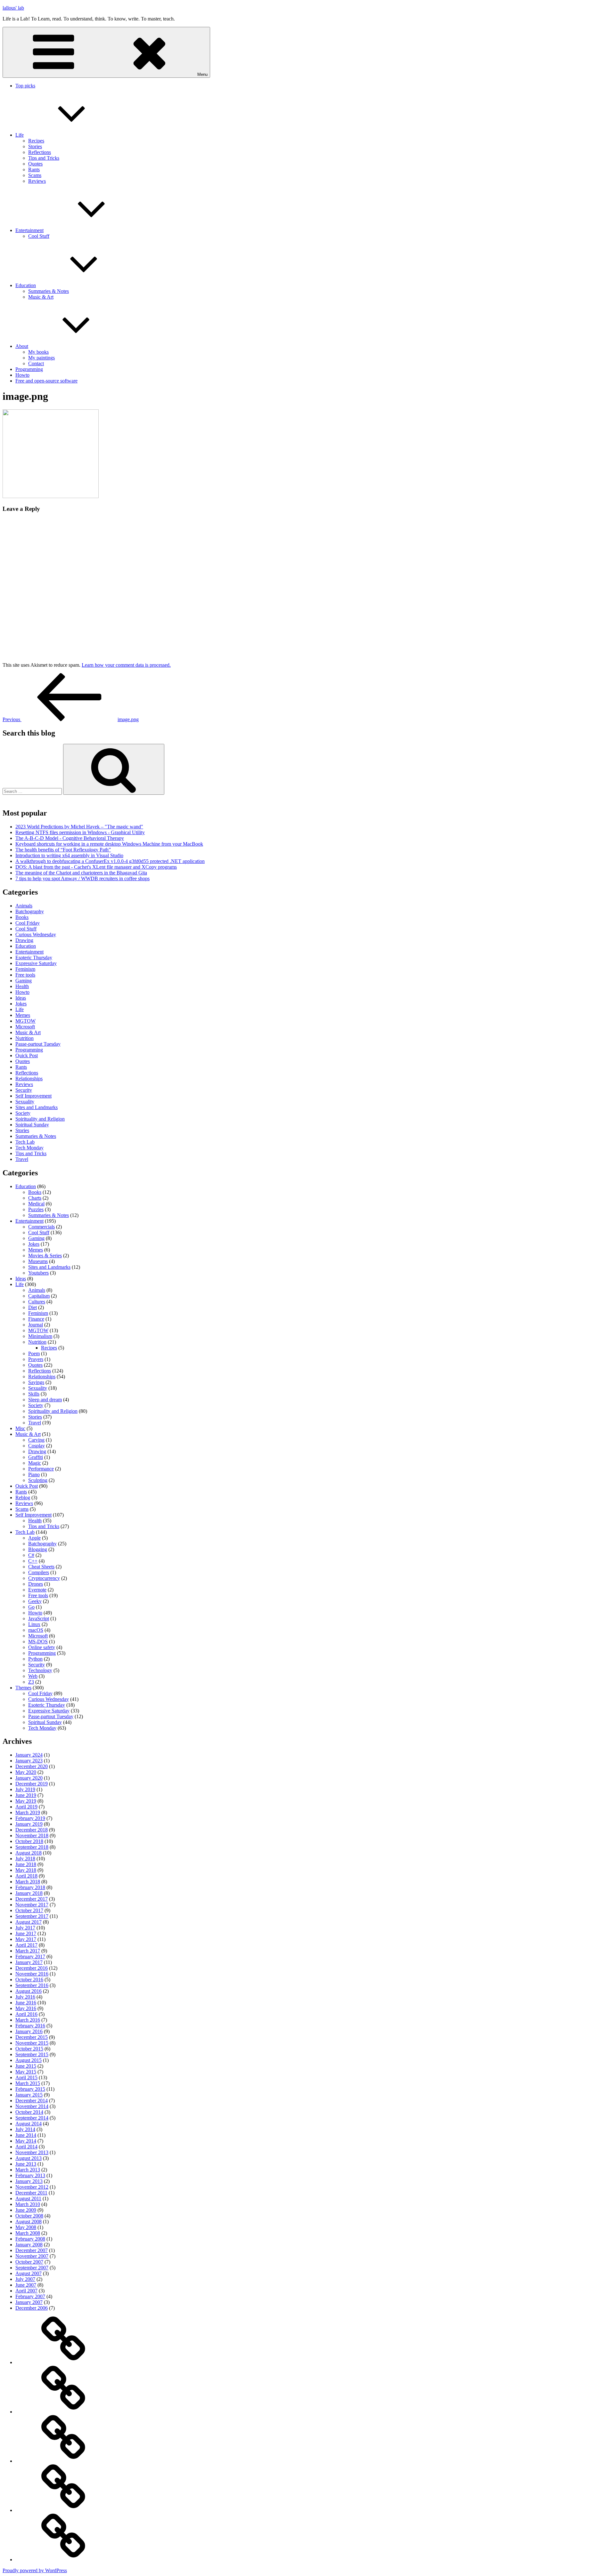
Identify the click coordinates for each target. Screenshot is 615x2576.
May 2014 (26, 2141)
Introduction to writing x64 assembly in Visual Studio (69, 855)
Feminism (25, 969)
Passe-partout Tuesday (38, 1044)
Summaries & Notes (49, 291)
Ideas (21, 998)
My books (38, 352)
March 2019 (28, 1812)
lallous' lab (13, 8)
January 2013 (29, 2181)
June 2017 (26, 1933)
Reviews (37, 181)
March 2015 (28, 2083)
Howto (22, 375)
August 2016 (29, 1991)
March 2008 (28, 2233)
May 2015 (26, 2072)
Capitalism (39, 1296)
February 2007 (30, 2296)
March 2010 (28, 2204)
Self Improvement (33, 1096)
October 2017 (29, 1910)
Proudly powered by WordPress (35, 2570)
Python (35, 1659)
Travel (22, 1159)
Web (33, 1676)
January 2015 (29, 2095)
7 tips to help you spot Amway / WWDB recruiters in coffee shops (82, 878)
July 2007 (25, 2279)
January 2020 (29, 1778)
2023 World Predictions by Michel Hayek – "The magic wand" (79, 827)
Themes (23, 1688)
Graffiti (36, 1457)
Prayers (36, 1359)
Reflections (40, 152)
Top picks (25, 86)
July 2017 (25, 1928)
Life (20, 135)
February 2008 (30, 2239)
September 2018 (32, 1847)
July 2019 (25, 1789)
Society (23, 1113)
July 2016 (25, 1997)
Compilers (39, 1572)
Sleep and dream (45, 1400)
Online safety (42, 1647)
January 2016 (29, 2031)
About (22, 346)
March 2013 (28, 2170)
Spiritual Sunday (32, 1125)
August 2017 (29, 1922)
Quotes (35, 164)
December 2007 (32, 2250)
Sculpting (38, 1480)
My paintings (41, 358)
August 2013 (29, 2158)
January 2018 (29, 1893)
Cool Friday (28, 923)
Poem (34, 1353)
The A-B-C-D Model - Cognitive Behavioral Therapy (70, 838)
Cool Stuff (39, 236)
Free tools (25, 975)
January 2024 (29, 1755)
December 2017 (32, 1899)
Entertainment (29, 230)
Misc (20, 1428)
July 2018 (25, 1859)
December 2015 (32, 2037)
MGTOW (25, 1021)
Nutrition (25, 1038)
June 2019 (26, 1795)
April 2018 (26, 1876)
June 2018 (26, 1864)
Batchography (30, 911)
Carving (36, 1440)
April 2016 (26, 2014)
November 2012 (32, 2187)
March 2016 (28, 2020)
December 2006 (32, 2308)
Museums (38, 1261)
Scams (35, 175)
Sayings (36, 1382)
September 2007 (32, 2268)
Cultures (37, 1302)
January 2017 (29, 1962)
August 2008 (29, 2222)
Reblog (23, 1497)
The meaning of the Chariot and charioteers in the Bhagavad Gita (81, 873)
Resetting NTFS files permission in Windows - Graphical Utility (80, 832)
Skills (34, 1394)
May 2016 (26, 2008)
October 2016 (29, 1980)
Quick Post (27, 1055)
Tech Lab (25, 1142)
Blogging (38, 1549)
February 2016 (30, 2026)
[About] (63, 2560)
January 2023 (29, 1761)
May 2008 (26, 2227)
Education (26, 285)
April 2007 (26, 2291)
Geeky (35, 1601)
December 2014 (32, 2101)
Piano (34, 1474)
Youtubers (38, 1273)
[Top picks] (63, 2362)
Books (22, 917)
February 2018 (30, 1887)
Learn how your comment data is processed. (126, 665)
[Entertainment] (63, 2461)
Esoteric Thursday (34, 958)
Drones (36, 1584)
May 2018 (26, 1870)
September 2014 (32, 2118)
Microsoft (25, 1027)
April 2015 (26, 2077)
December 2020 (32, 1766)
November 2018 (32, 1835)
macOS (36, 1630)
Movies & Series (45, 1256)
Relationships (29, 1079)
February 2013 (30, 2175)
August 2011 (28, 2198)
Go (31, 1607)
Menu (202, 74)
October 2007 (29, 2262)
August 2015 (29, 2060)
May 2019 (26, 1801)
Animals (24, 906)
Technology (40, 1670)
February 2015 (30, 2089)
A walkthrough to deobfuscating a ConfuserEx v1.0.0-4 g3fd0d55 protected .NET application (110, 861)
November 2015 (32, 2043)
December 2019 (32, 1784)
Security (24, 1090)
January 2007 (29, 2302)
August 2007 (29, 2273)
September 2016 (32, 1985)
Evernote (37, 1590)
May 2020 (26, 1772)
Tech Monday (29, 1148)
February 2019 (30, 1818)
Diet (33, 1307)
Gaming (24, 981)
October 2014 (29, 2112)
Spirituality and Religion (40, 1119)
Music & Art (41, 297)
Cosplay (37, 1446)
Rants (34, 169)
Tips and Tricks (44, 158)
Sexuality (25, 1102)
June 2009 (26, 2210)
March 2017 (28, 1951)
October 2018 (29, 1841)
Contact (36, 363)
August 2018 (29, 1853)
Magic (35, 1463)
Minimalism (40, 1336)
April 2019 (26, 1807)
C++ (33, 1561)
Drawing (24, 940)
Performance (41, 1469)
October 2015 (29, 2049)
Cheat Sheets (41, 1567)
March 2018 (28, 1882)
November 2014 (32, 2106)
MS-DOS (38, 1642)
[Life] (63, 2412)
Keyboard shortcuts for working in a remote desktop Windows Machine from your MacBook (109, 844)
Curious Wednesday (36, 934)
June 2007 (26, 2285)
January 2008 (29, 2245)
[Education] (63, 2510)
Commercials (41, 1227)
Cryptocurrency (44, 1578)
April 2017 (26, 1945)
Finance (36, 1319)
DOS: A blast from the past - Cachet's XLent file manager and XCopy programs (96, 867)
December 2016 (32, 1968)
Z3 (31, 1682)
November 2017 (32, 1905)
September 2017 (32, 1916)
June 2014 (26, 2135)
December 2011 (31, 2193)
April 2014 (26, 2147)
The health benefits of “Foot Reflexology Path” (63, 850)
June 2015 (26, 2066)
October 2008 (29, 2216)
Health (22, 986)
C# (31, 1555)
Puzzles (36, 1209)
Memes (23, 1015)
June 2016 (26, 2003)
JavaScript (39, 1618)
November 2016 (32, 1974)
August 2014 (29, 2124)
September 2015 (32, 2054)
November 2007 (32, 2256)
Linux (34, 1624)
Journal (36, 1325)
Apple (34, 1538)
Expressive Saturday (36, 963)
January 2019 (29, 1824)
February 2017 (30, 1956)
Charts (35, 1198)
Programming (29, 369)
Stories (35, 146)
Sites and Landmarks (37, 1107)
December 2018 (32, 1830)
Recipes (36, 141)
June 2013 (26, 2164)
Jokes (21, 1004)
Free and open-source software (46, 381)
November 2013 (32, 2152)
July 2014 (25, 2129)
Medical (36, 1204)
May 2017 (26, 1939)
